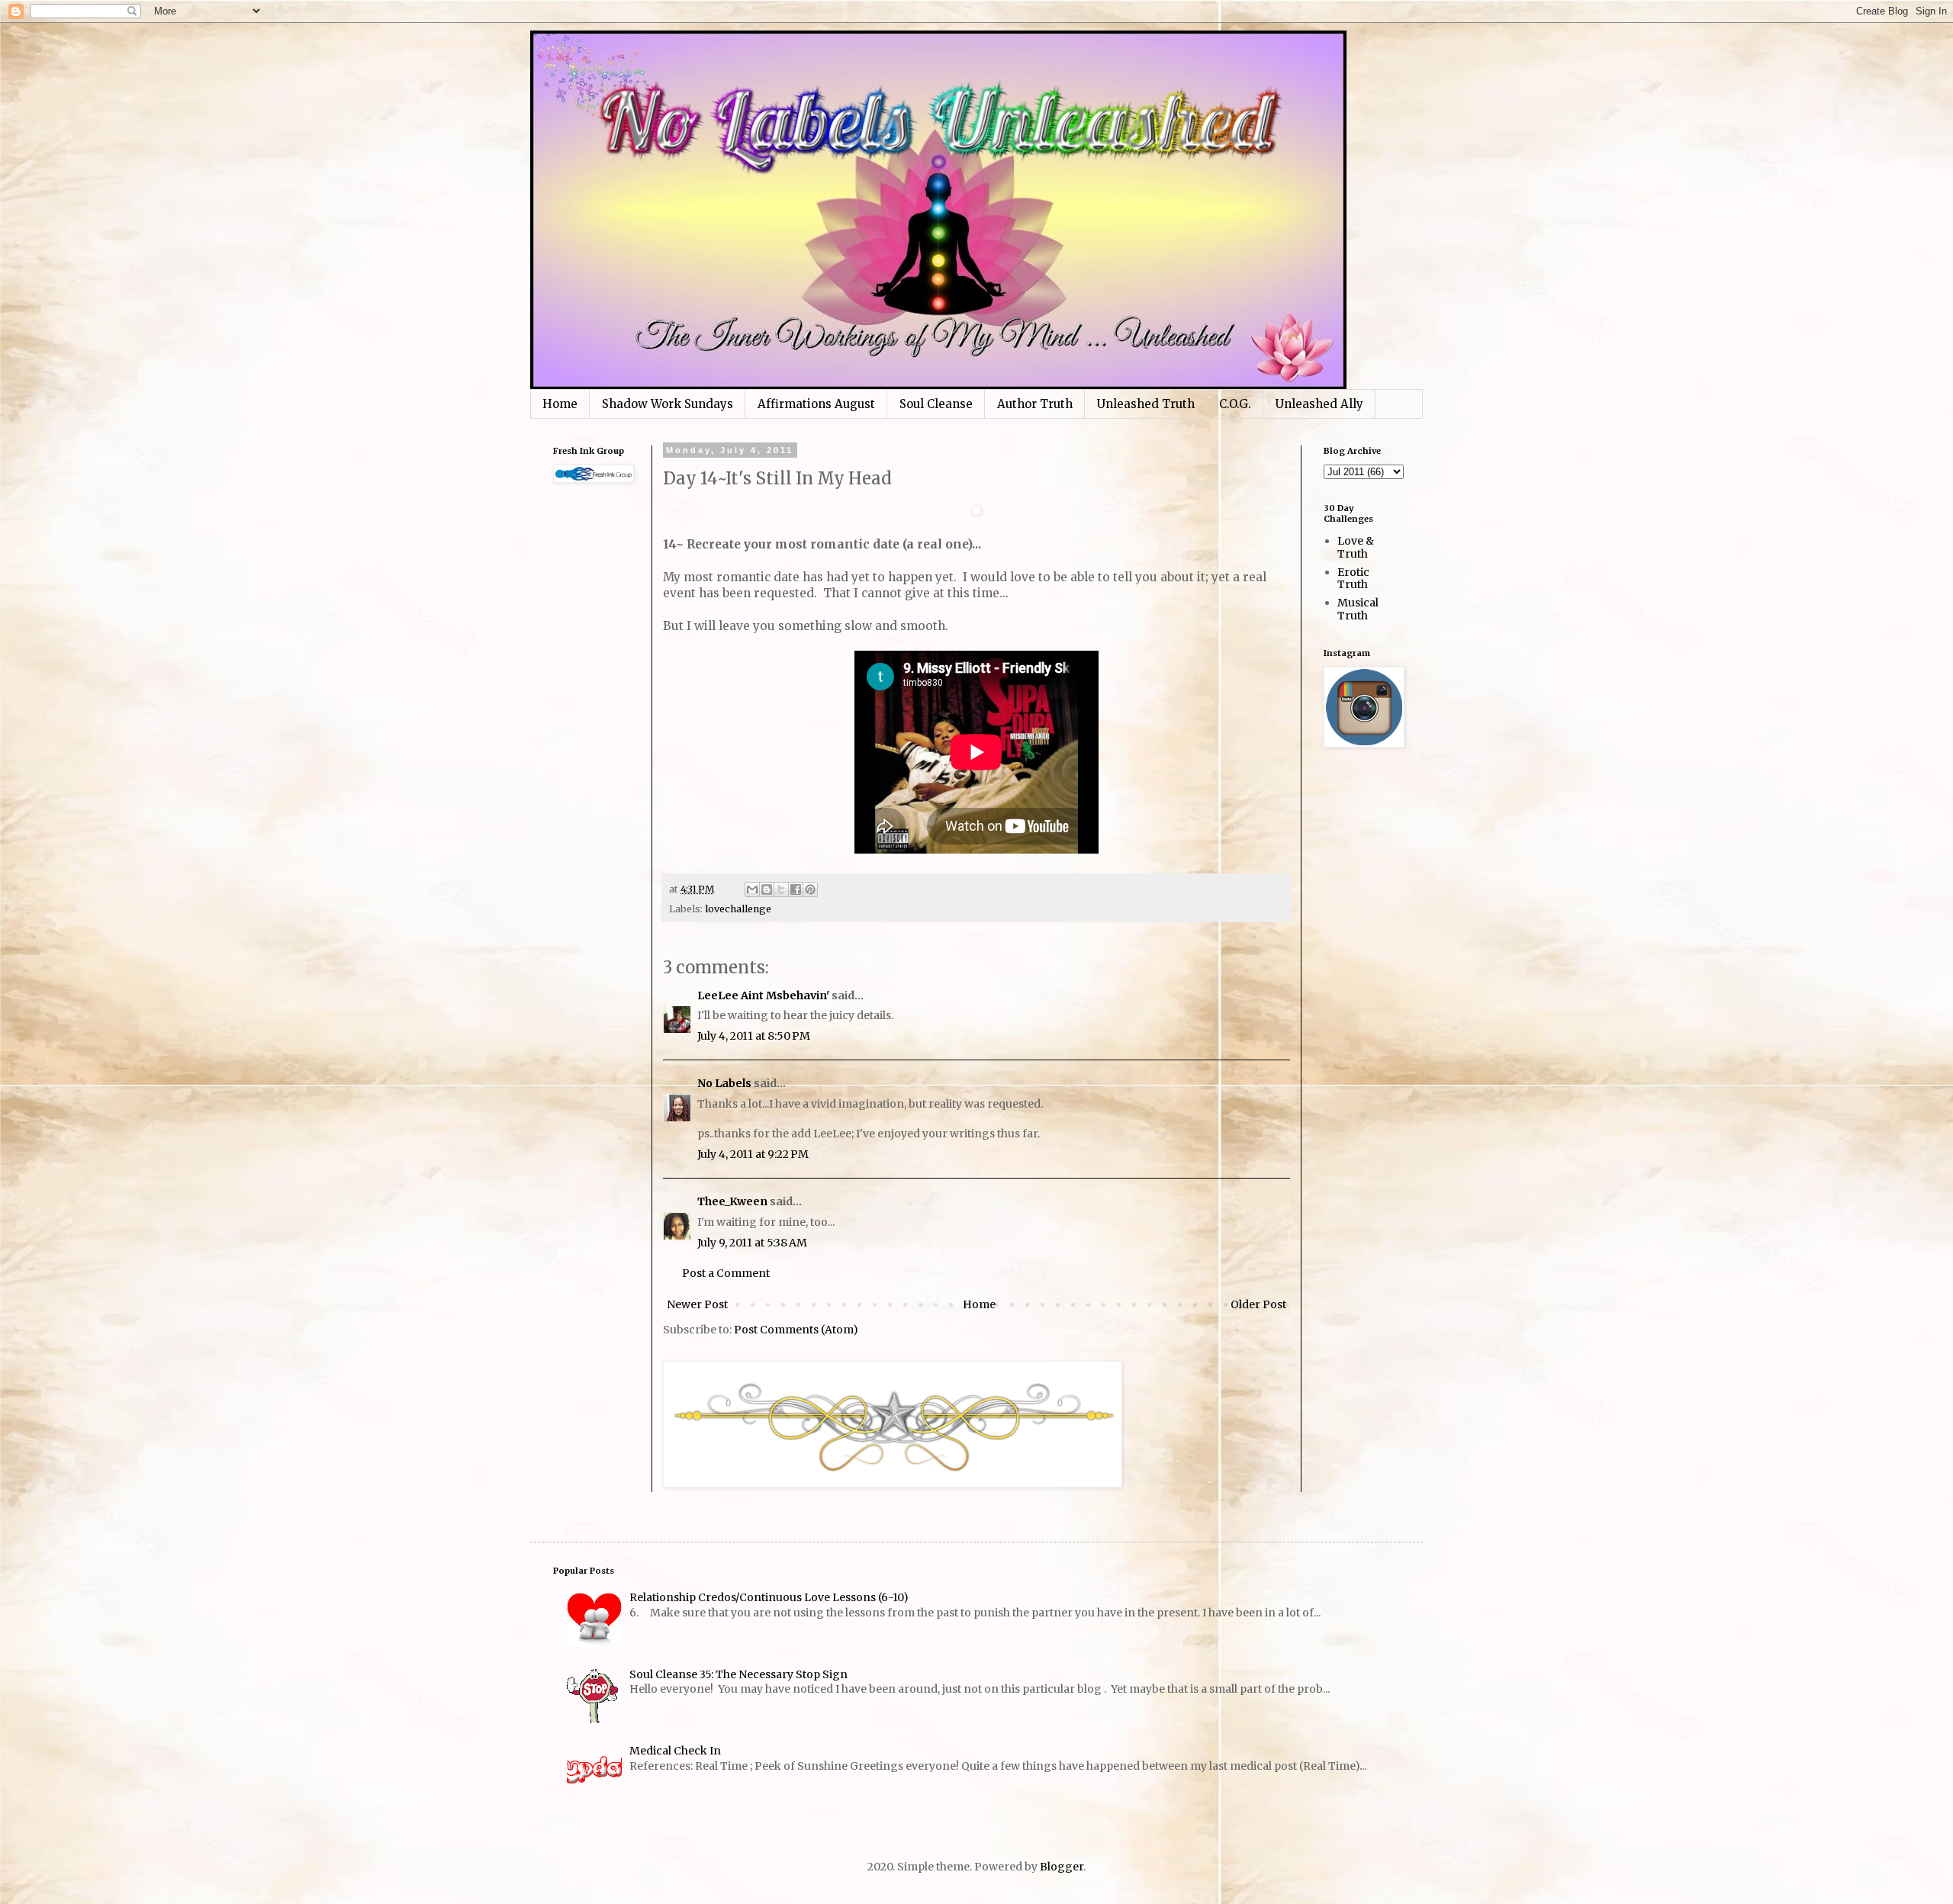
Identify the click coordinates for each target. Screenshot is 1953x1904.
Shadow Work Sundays (668, 404)
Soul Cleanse (936, 404)
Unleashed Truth (1146, 404)
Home (560, 404)
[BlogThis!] (767, 889)
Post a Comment (726, 1273)
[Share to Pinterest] (810, 889)
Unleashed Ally (1319, 404)
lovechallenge (738, 909)
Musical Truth (1358, 609)
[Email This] (752, 889)
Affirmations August (816, 404)
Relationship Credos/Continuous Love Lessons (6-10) (769, 1597)
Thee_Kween (732, 1201)
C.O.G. (1235, 404)
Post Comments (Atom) (796, 1330)
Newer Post (697, 1304)
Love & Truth (1356, 547)
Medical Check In (675, 1751)
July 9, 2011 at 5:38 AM (752, 1243)
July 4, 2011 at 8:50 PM (754, 1036)
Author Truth (1035, 404)
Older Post (1258, 1304)
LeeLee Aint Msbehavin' (763, 995)
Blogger (1062, 1867)
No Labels (724, 1083)
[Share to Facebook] (796, 889)
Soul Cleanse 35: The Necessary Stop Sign (738, 1674)
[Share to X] (781, 889)
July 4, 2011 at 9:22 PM (753, 1154)
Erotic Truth (1353, 579)
